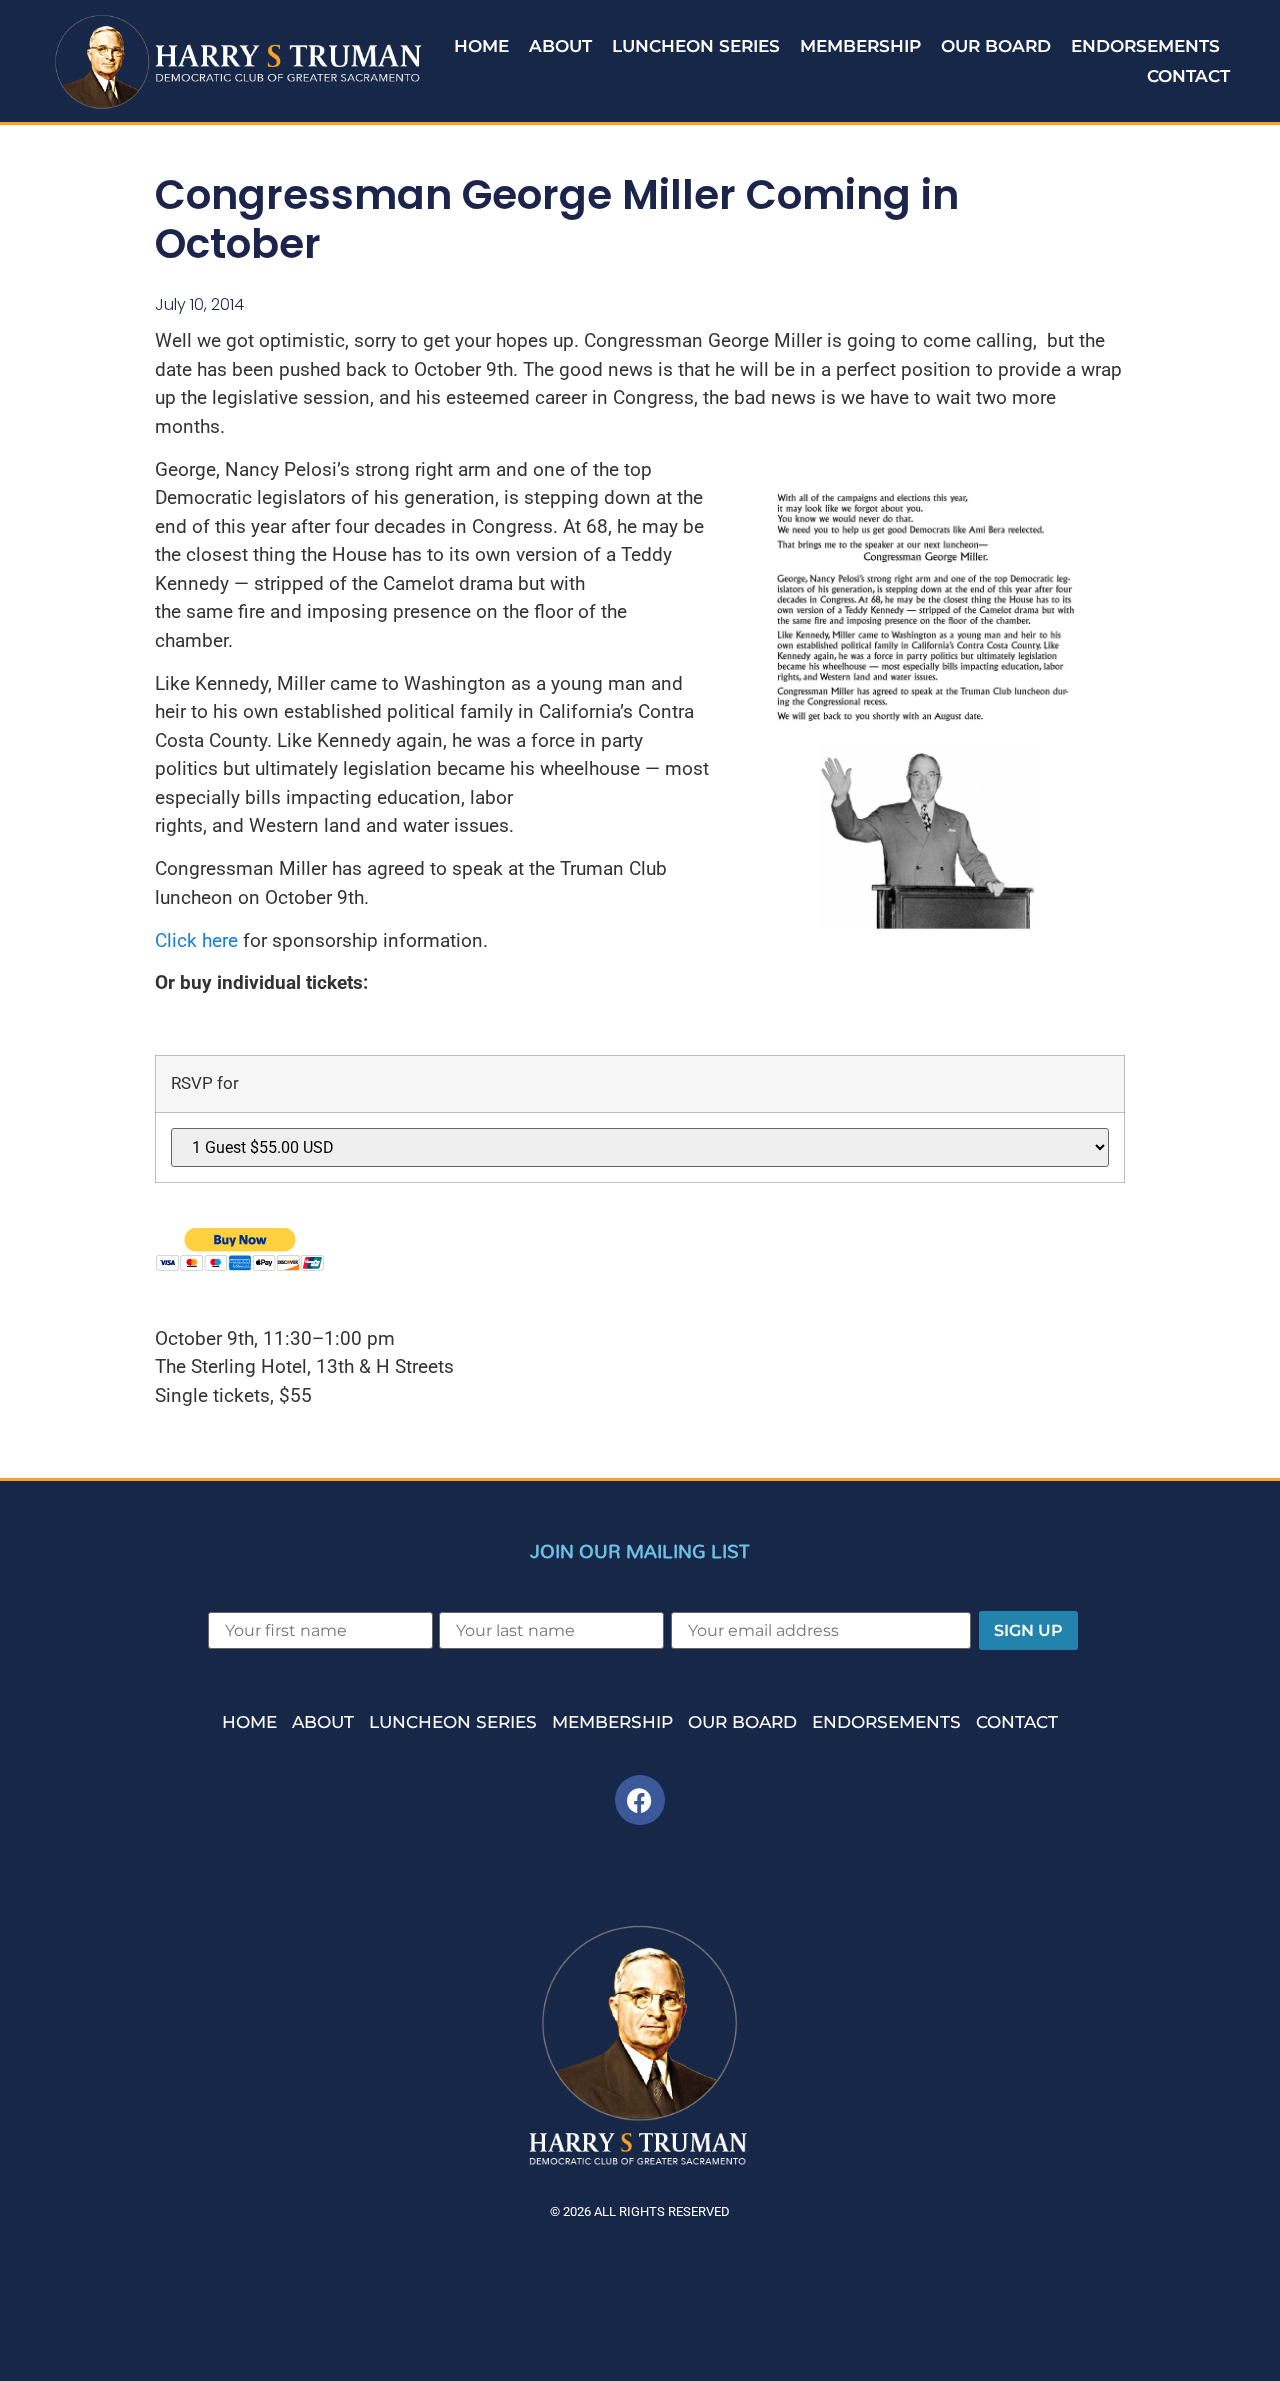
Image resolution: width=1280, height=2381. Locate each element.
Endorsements (1145, 46)
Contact (1188, 76)
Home (481, 46)
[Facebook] (640, 1800)
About (560, 46)
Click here (196, 940)
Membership (860, 46)
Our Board (996, 46)
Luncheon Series (696, 46)
